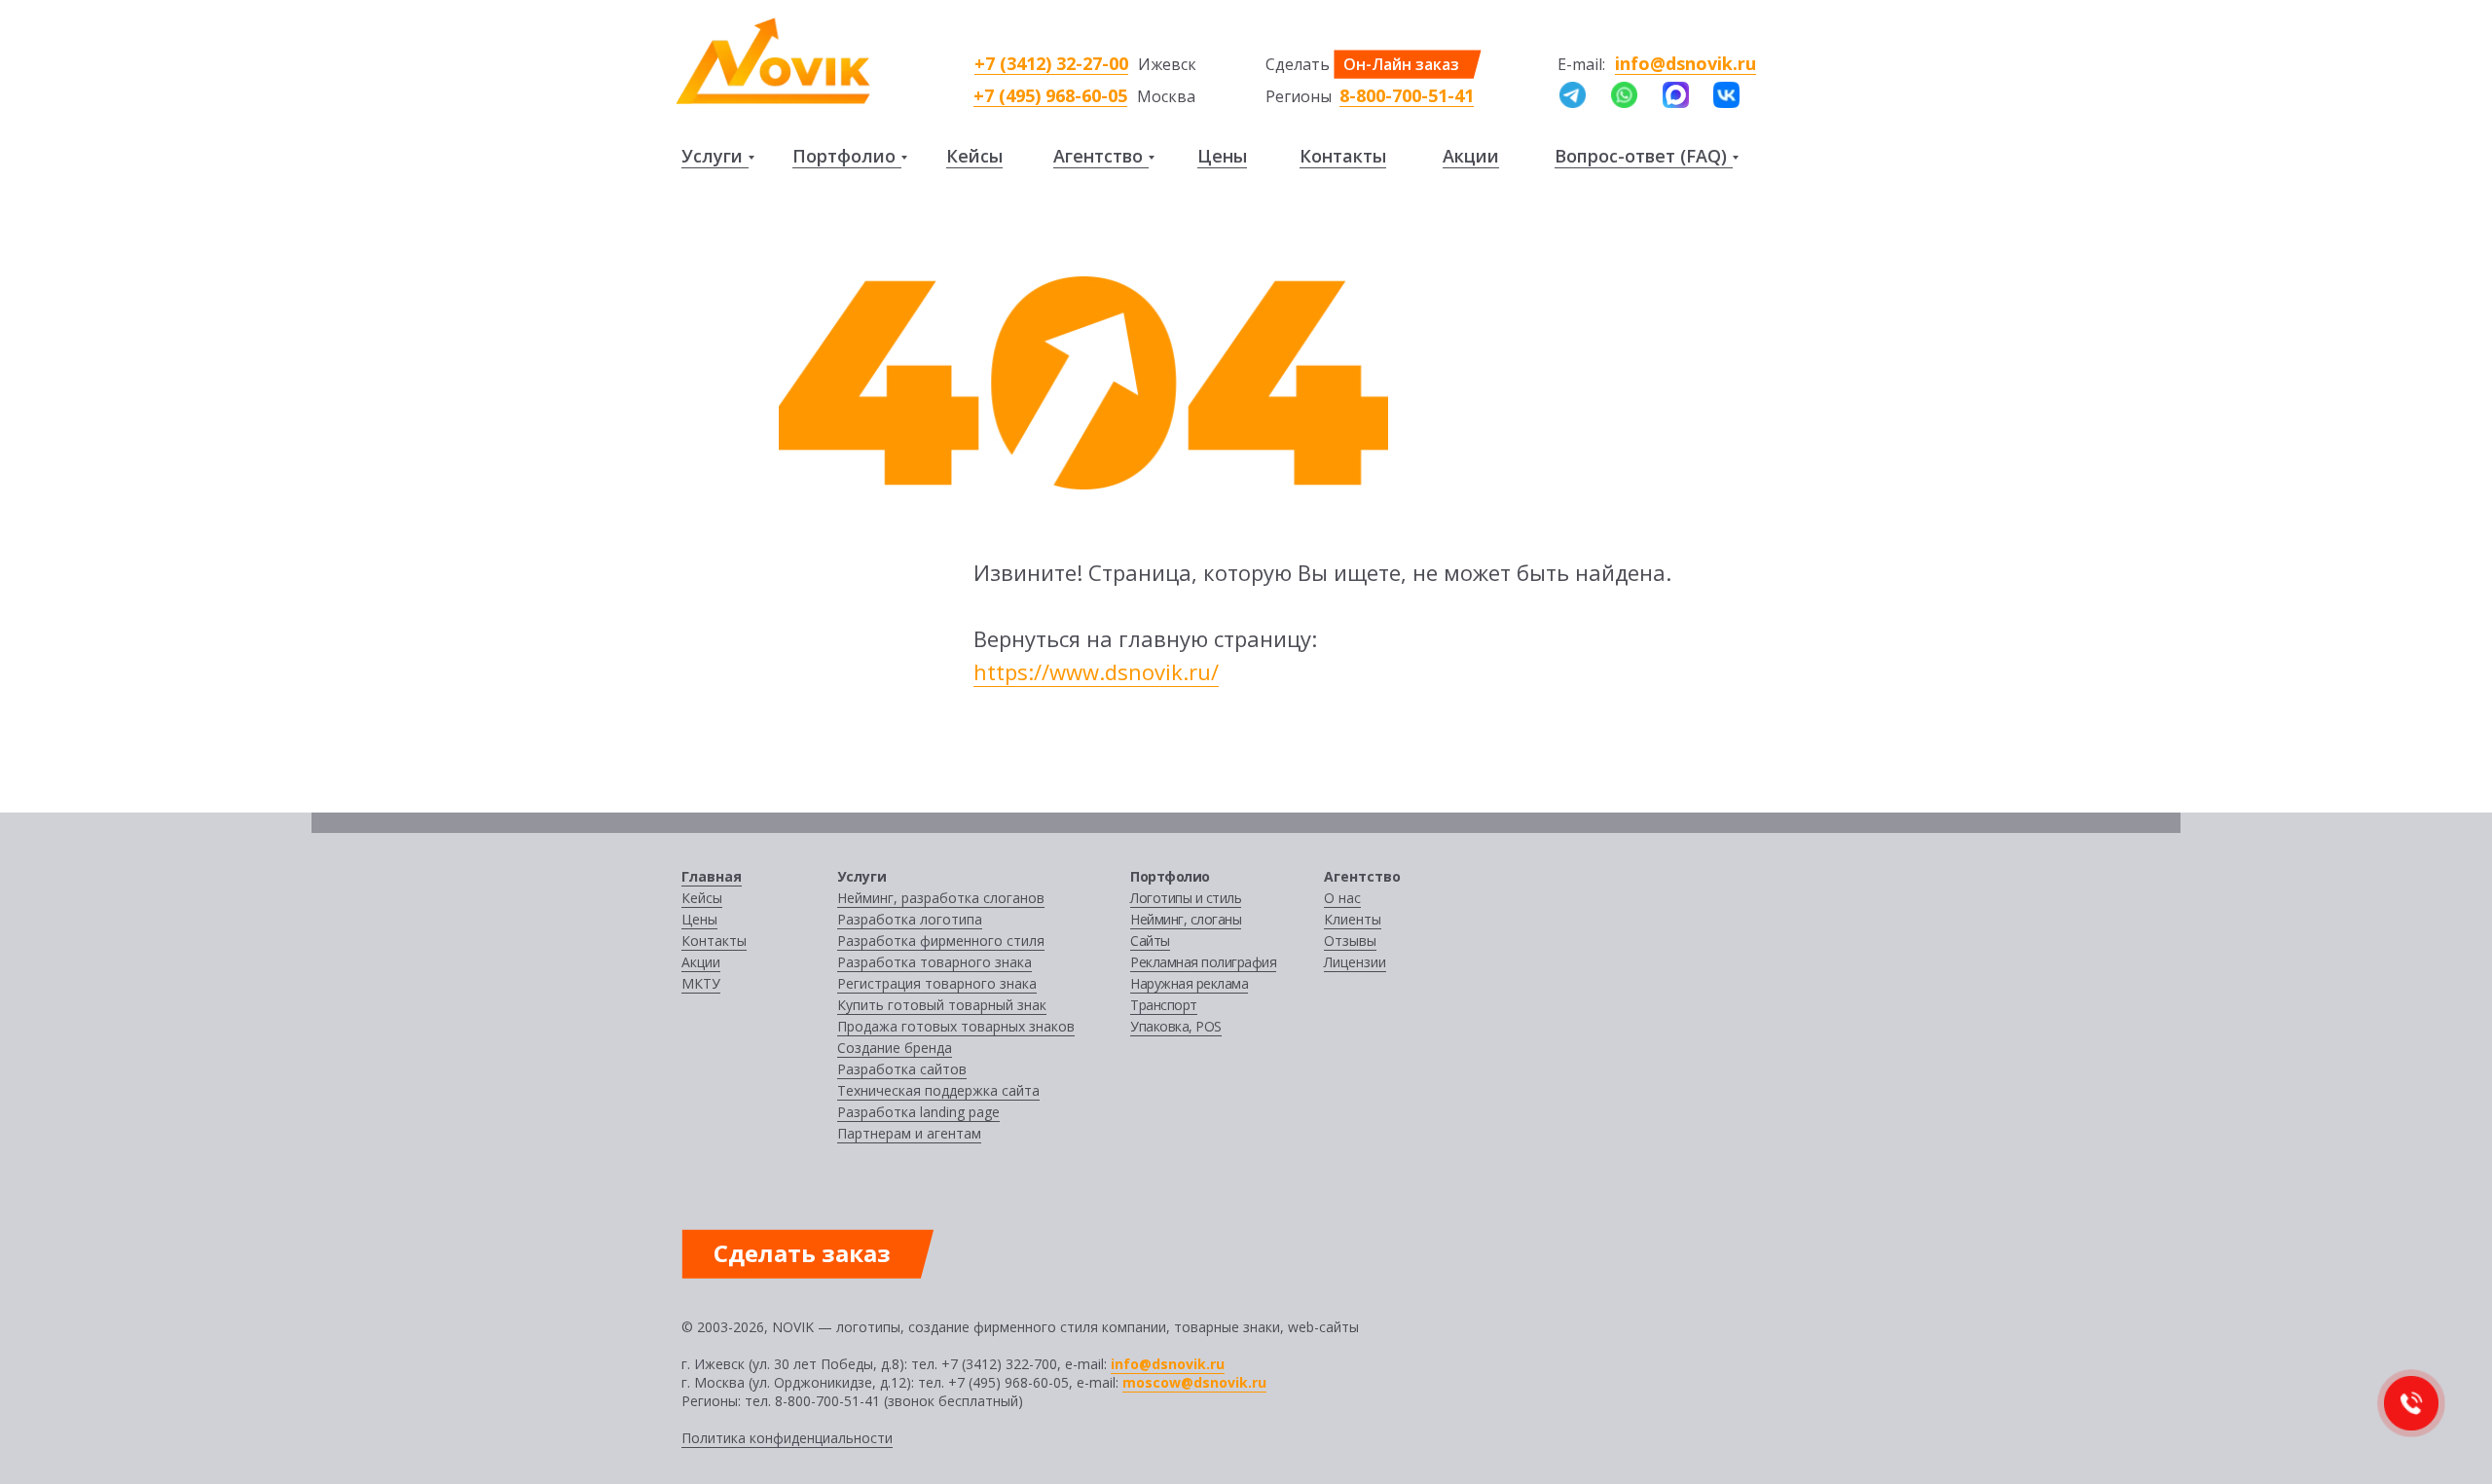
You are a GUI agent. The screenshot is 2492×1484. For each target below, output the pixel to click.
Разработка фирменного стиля (941, 941)
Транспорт (1164, 1005)
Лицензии (1355, 962)
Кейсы (974, 156)
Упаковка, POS (1176, 1026)
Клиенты (1353, 919)
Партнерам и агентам (909, 1133)
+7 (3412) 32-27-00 (1051, 63)
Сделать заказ (802, 1253)
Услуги (712, 156)
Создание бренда (895, 1048)
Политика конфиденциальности (787, 1438)
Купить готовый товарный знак (942, 1005)
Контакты (1343, 156)
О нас (1342, 898)
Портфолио (844, 156)
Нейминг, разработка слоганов (941, 898)
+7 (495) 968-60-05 (1050, 95)
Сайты (1150, 941)
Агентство (1098, 156)
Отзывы (1350, 941)
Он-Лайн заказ (1401, 64)
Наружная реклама (1189, 983)
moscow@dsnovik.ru (1194, 1382)
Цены (1222, 156)
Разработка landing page (918, 1112)
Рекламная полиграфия (1203, 962)
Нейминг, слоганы (1186, 919)
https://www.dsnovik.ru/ (1096, 671)
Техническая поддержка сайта (938, 1090)
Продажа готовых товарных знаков (956, 1026)
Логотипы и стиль (1186, 898)
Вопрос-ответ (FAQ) (1641, 156)
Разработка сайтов (902, 1069)
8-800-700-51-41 (1407, 95)
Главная (712, 876)
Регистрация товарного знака (937, 983)
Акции (1471, 156)
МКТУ (701, 983)
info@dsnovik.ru (1686, 63)
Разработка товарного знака (934, 962)
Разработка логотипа (910, 919)
